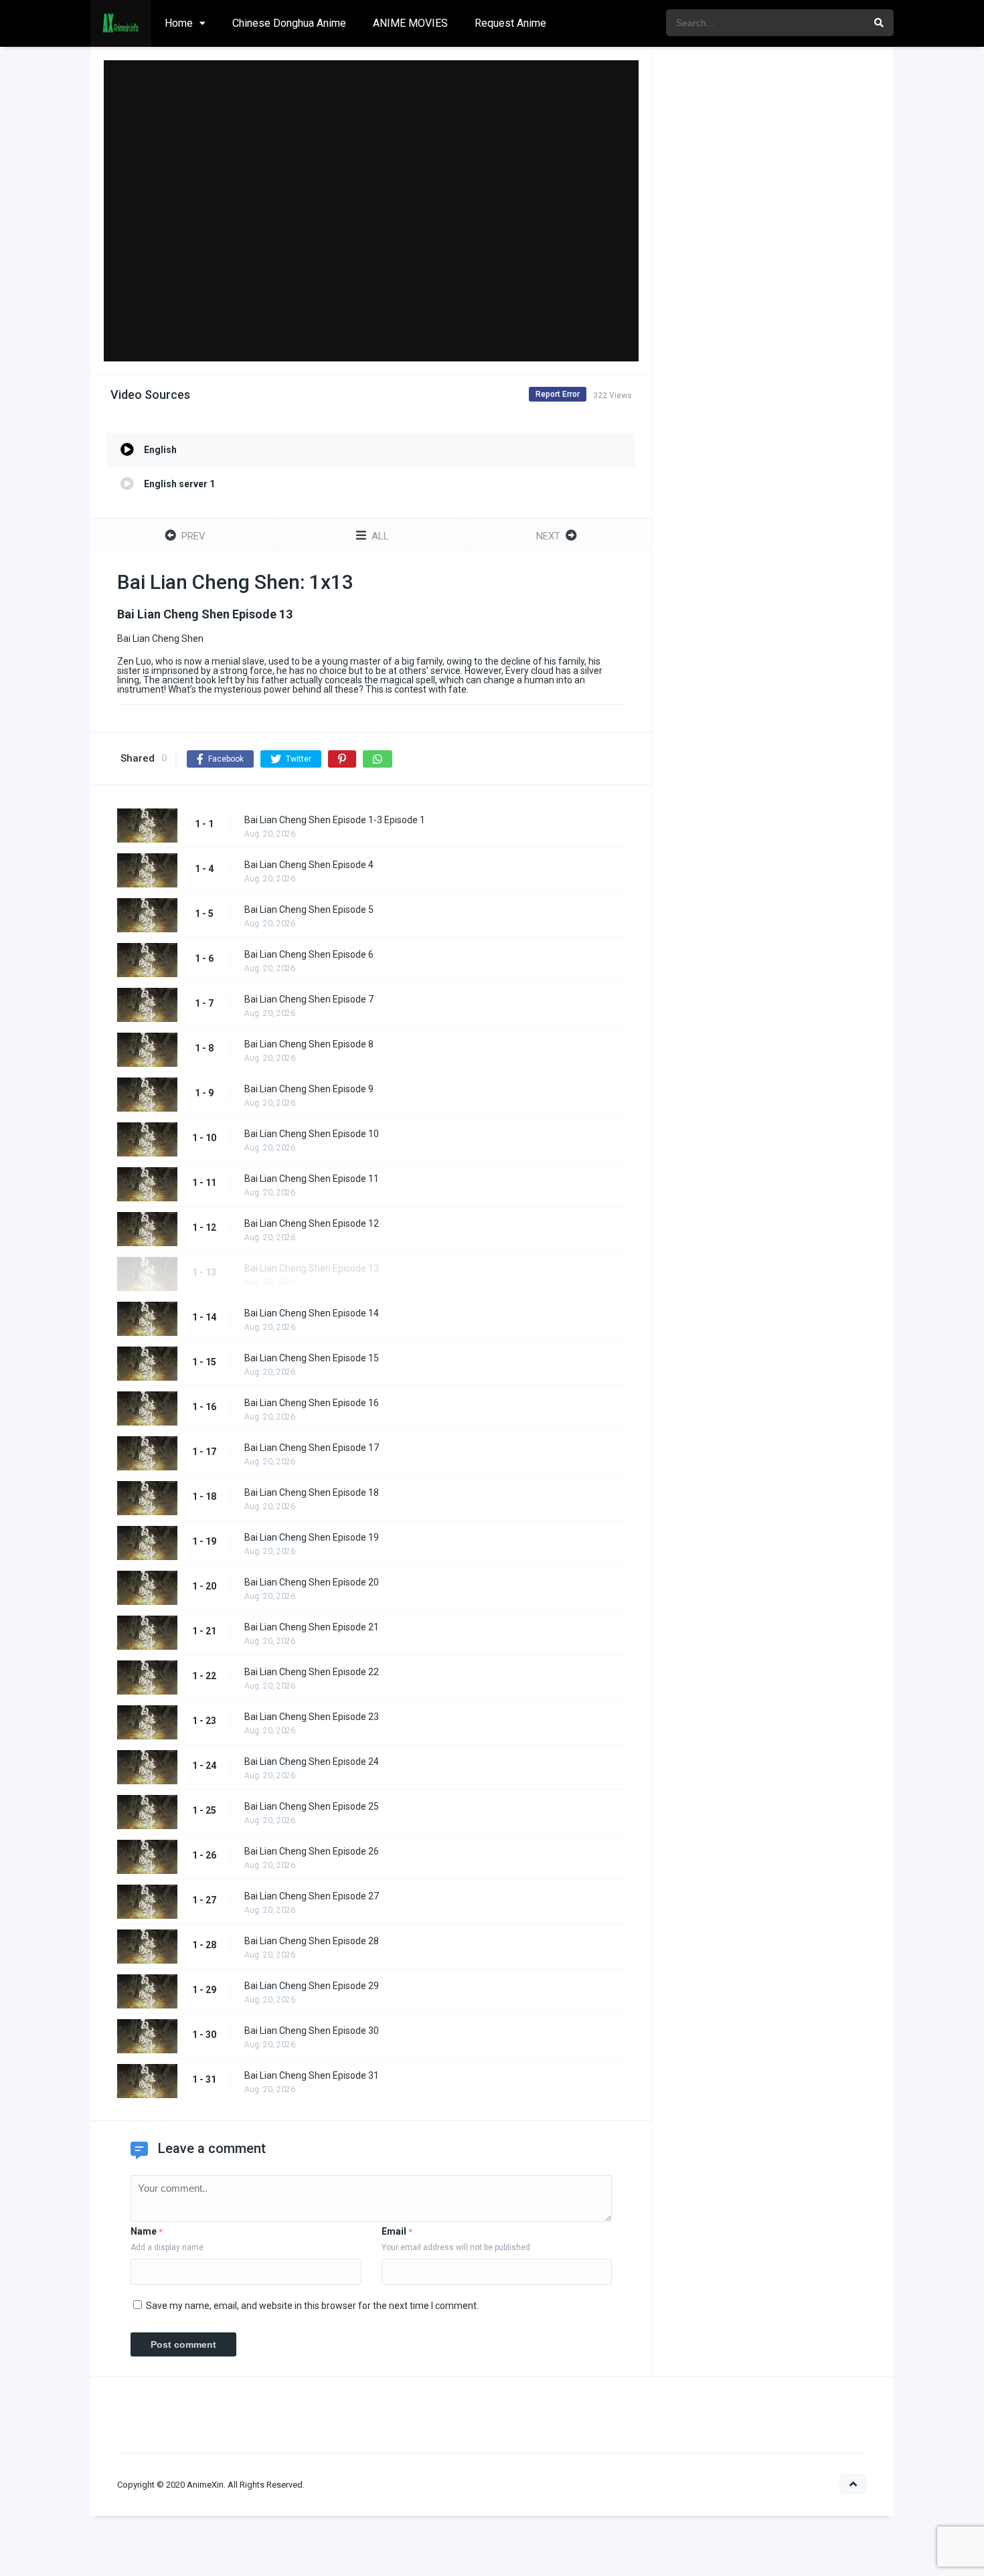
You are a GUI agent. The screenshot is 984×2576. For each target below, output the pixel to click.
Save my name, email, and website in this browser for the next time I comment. (312, 2306)
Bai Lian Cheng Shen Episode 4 (309, 865)
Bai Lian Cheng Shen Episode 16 (312, 1403)
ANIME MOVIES (410, 23)
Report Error (558, 394)
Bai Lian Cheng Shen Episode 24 (312, 1762)
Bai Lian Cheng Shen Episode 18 (312, 1492)
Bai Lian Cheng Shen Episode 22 (312, 1672)
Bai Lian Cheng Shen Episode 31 (312, 2075)
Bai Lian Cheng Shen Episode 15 (312, 1358)
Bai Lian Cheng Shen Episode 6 (309, 954)
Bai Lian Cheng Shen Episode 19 (312, 1537)
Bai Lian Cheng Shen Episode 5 (309, 910)
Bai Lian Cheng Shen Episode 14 (312, 1313)
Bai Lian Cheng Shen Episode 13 (312, 1268)
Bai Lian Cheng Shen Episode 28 (312, 1941)
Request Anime (510, 23)
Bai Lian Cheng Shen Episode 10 (312, 1134)
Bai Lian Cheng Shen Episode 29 (312, 1986)
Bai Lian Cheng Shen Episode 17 (312, 1448)
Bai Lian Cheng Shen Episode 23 (312, 1717)
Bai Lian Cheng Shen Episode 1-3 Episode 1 (335, 820)
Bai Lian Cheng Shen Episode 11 (312, 1179)
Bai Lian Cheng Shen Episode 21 (312, 1627)
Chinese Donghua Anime (289, 23)
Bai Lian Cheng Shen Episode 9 (309, 1089)
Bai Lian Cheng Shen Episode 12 (312, 1223)
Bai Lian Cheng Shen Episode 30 (312, 2031)
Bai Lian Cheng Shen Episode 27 (312, 1896)
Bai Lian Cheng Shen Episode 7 (309, 999)
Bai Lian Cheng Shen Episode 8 (309, 1044)
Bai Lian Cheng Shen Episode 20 (312, 1582)
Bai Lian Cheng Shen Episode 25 (312, 1806)
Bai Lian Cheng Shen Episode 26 (312, 1851)
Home (179, 23)
